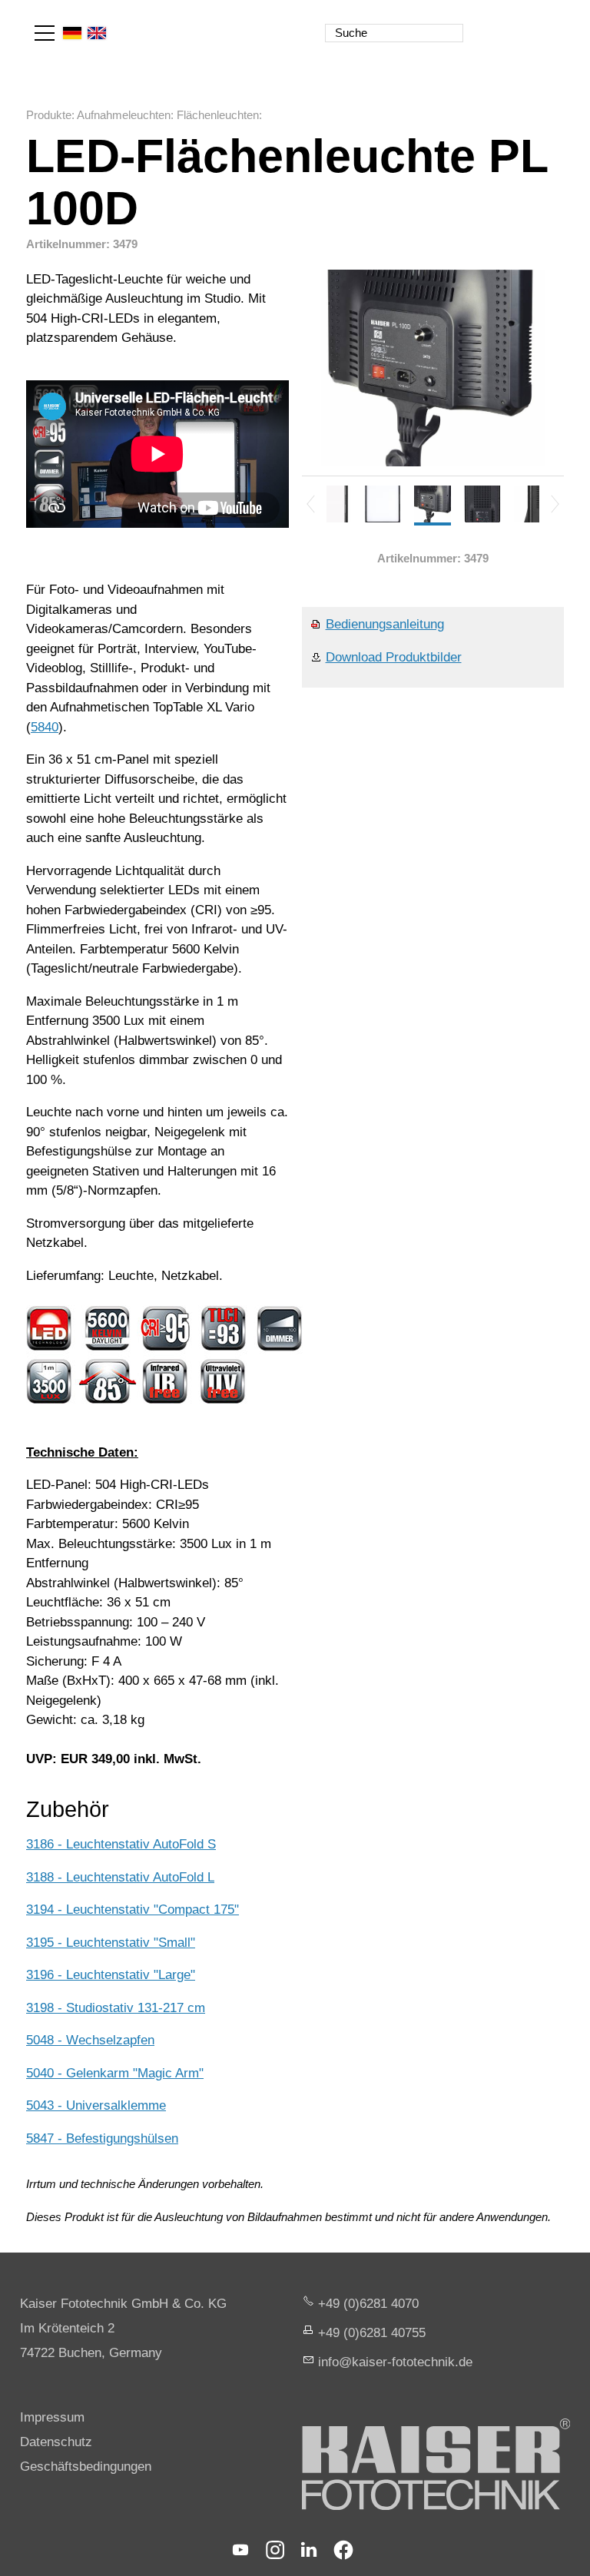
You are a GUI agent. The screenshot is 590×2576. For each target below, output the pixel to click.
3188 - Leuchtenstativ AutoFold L (120, 1877)
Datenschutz (56, 2442)
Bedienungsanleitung (385, 624)
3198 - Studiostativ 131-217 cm (116, 2008)
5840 (45, 727)
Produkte (49, 115)
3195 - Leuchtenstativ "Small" (111, 1943)
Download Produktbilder (394, 657)
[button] (45, 33)
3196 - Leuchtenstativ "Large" (111, 1975)
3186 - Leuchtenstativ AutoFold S (121, 1844)
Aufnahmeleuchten (124, 115)
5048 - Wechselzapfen (90, 2040)
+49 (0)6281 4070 (368, 2304)
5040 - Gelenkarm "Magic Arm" (115, 2073)
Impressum (52, 2417)
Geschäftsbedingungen (86, 2467)
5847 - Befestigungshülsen (102, 2138)
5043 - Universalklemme (96, 2105)
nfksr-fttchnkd (393, 2362)
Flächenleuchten (218, 115)
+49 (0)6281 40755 (372, 2333)
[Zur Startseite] (496, 23)
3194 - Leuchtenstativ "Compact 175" (133, 1910)
